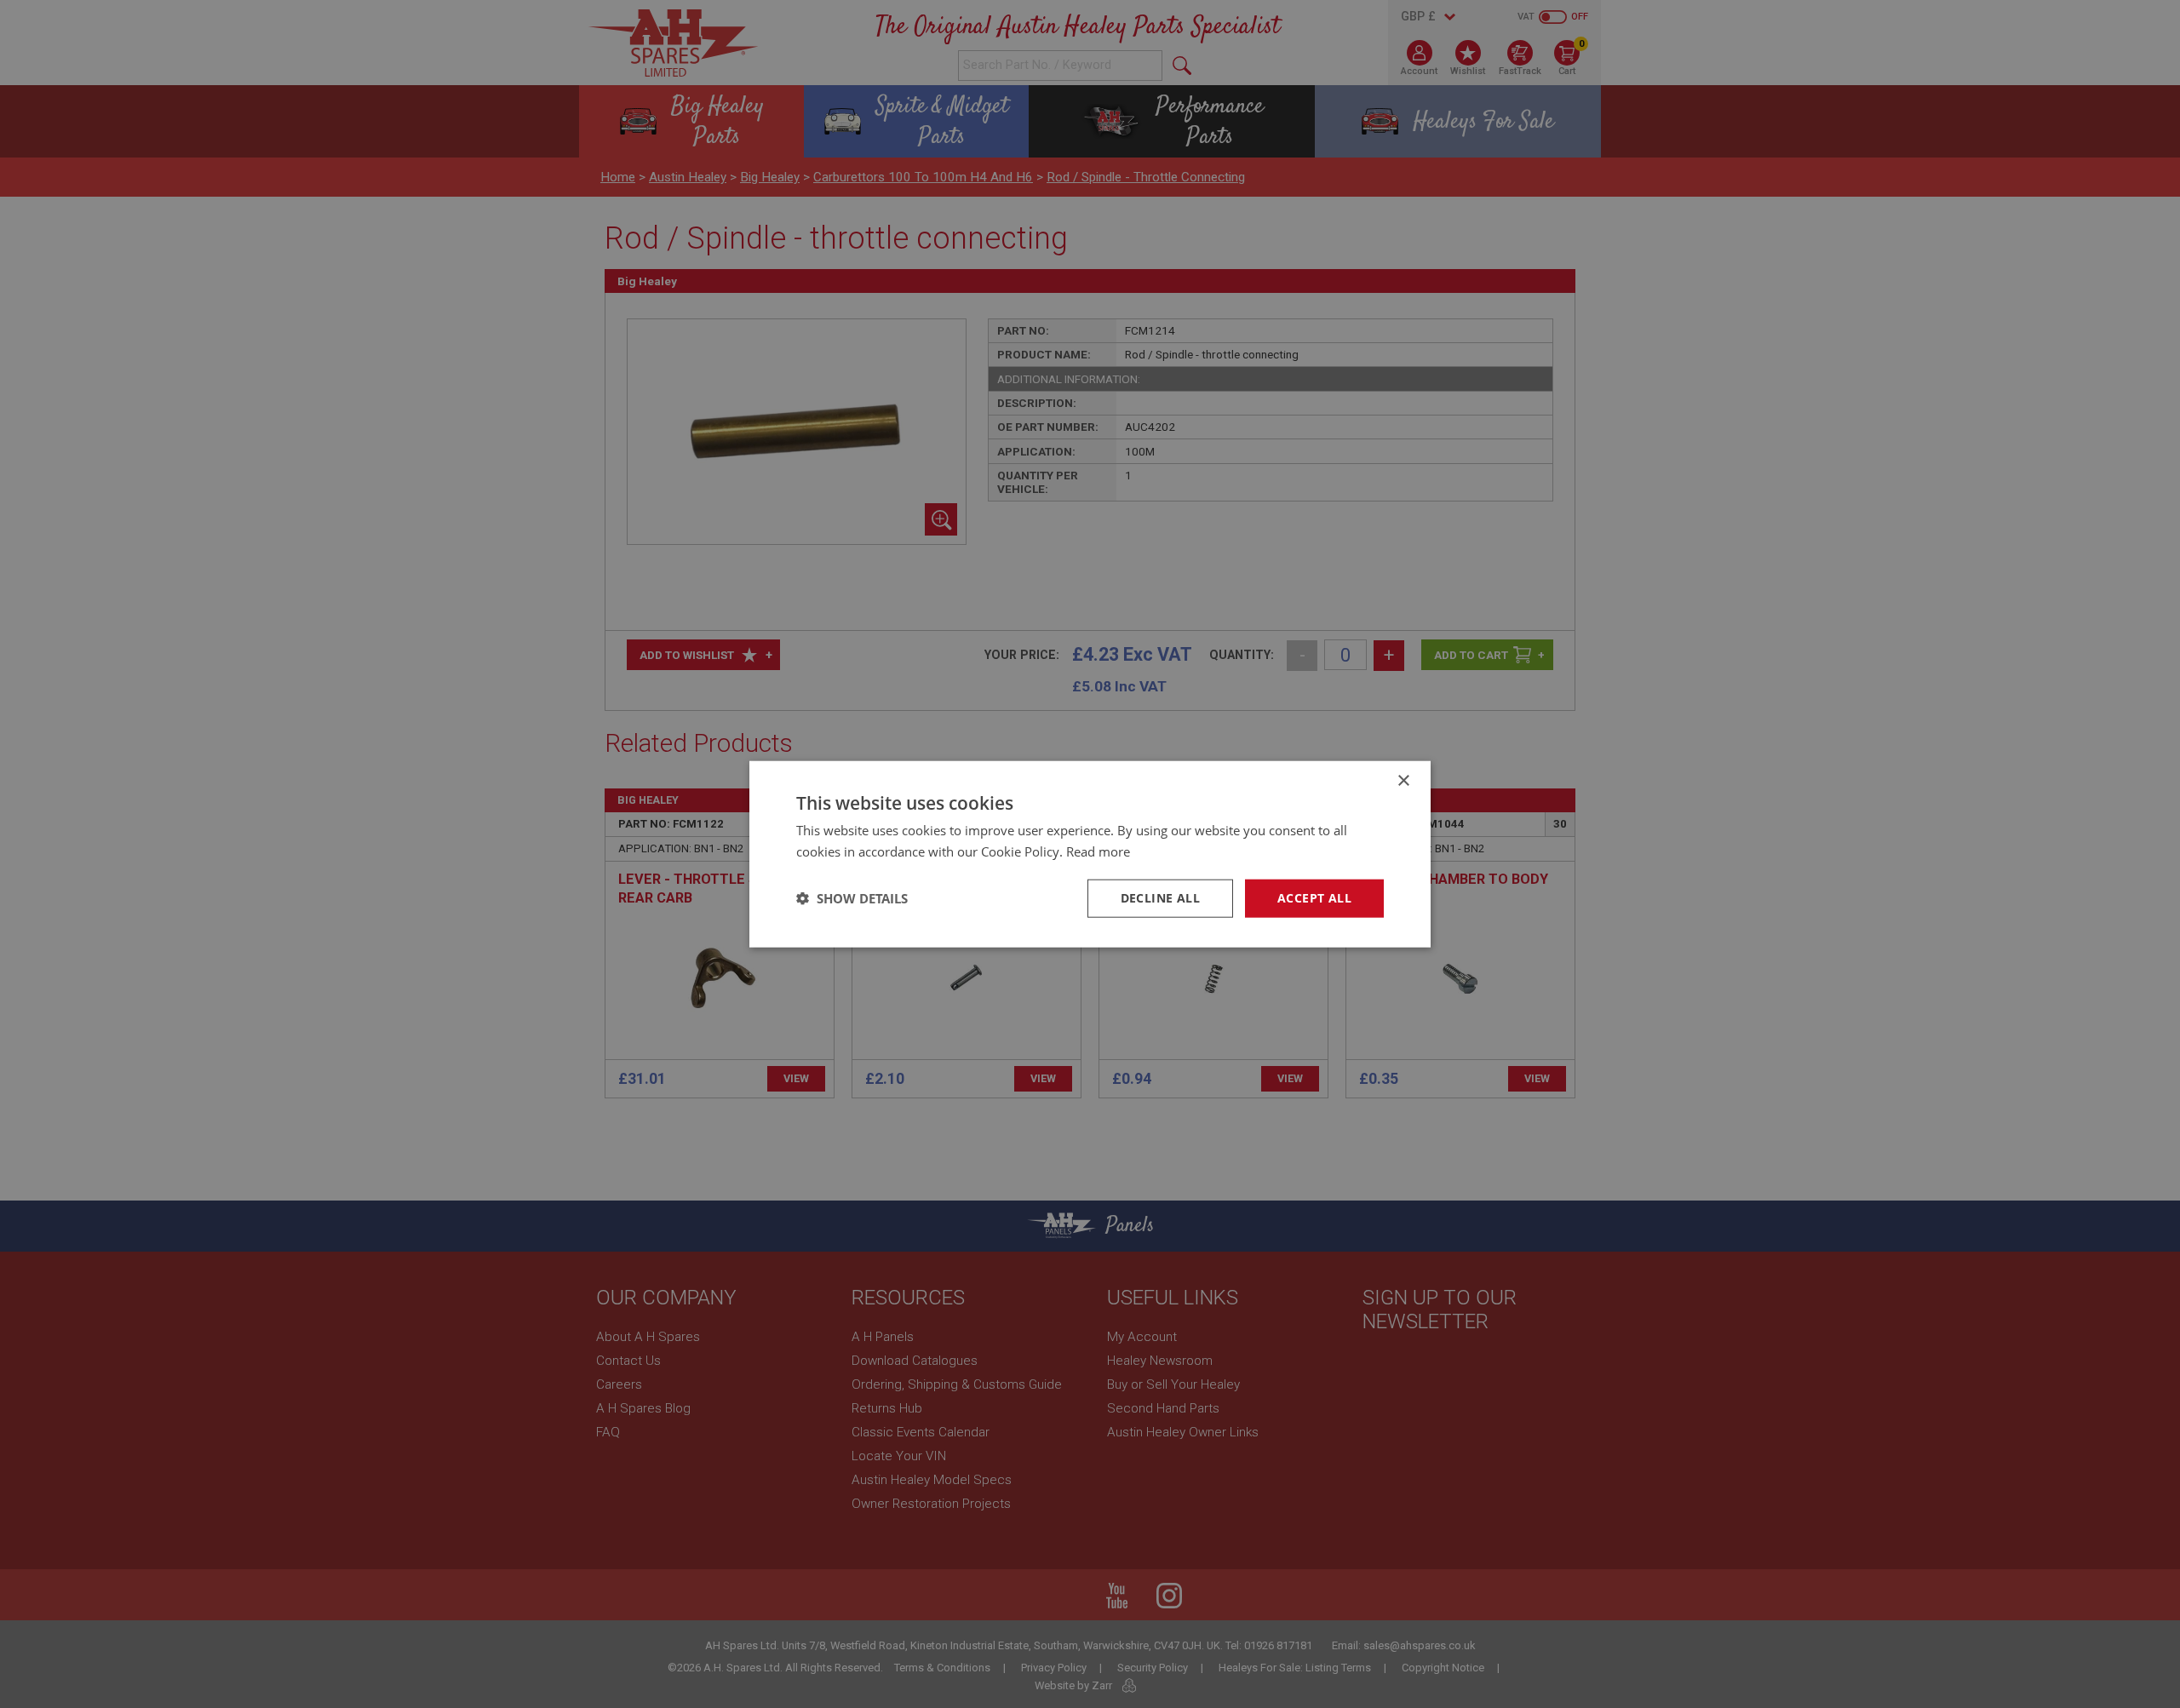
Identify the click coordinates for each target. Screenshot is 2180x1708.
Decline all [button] (1160, 898)
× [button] (1403, 781)
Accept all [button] (1314, 898)
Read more (1098, 851)
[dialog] (1090, 854)
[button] (852, 898)
